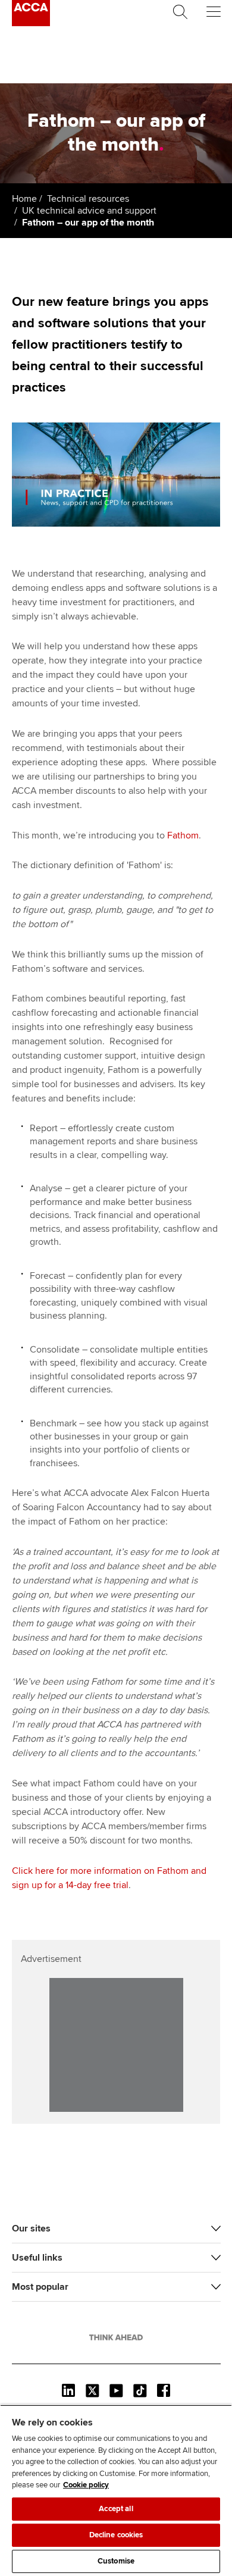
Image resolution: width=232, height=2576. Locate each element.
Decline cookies (116, 2535)
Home (24, 199)
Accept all (116, 2509)
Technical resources (88, 199)
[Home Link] (116, 2337)
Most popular (40, 2287)
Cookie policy (86, 2485)
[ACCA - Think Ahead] (31, 23)
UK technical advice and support (89, 211)
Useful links (37, 2258)
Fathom (183, 835)
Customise (116, 2561)
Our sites (31, 2228)
